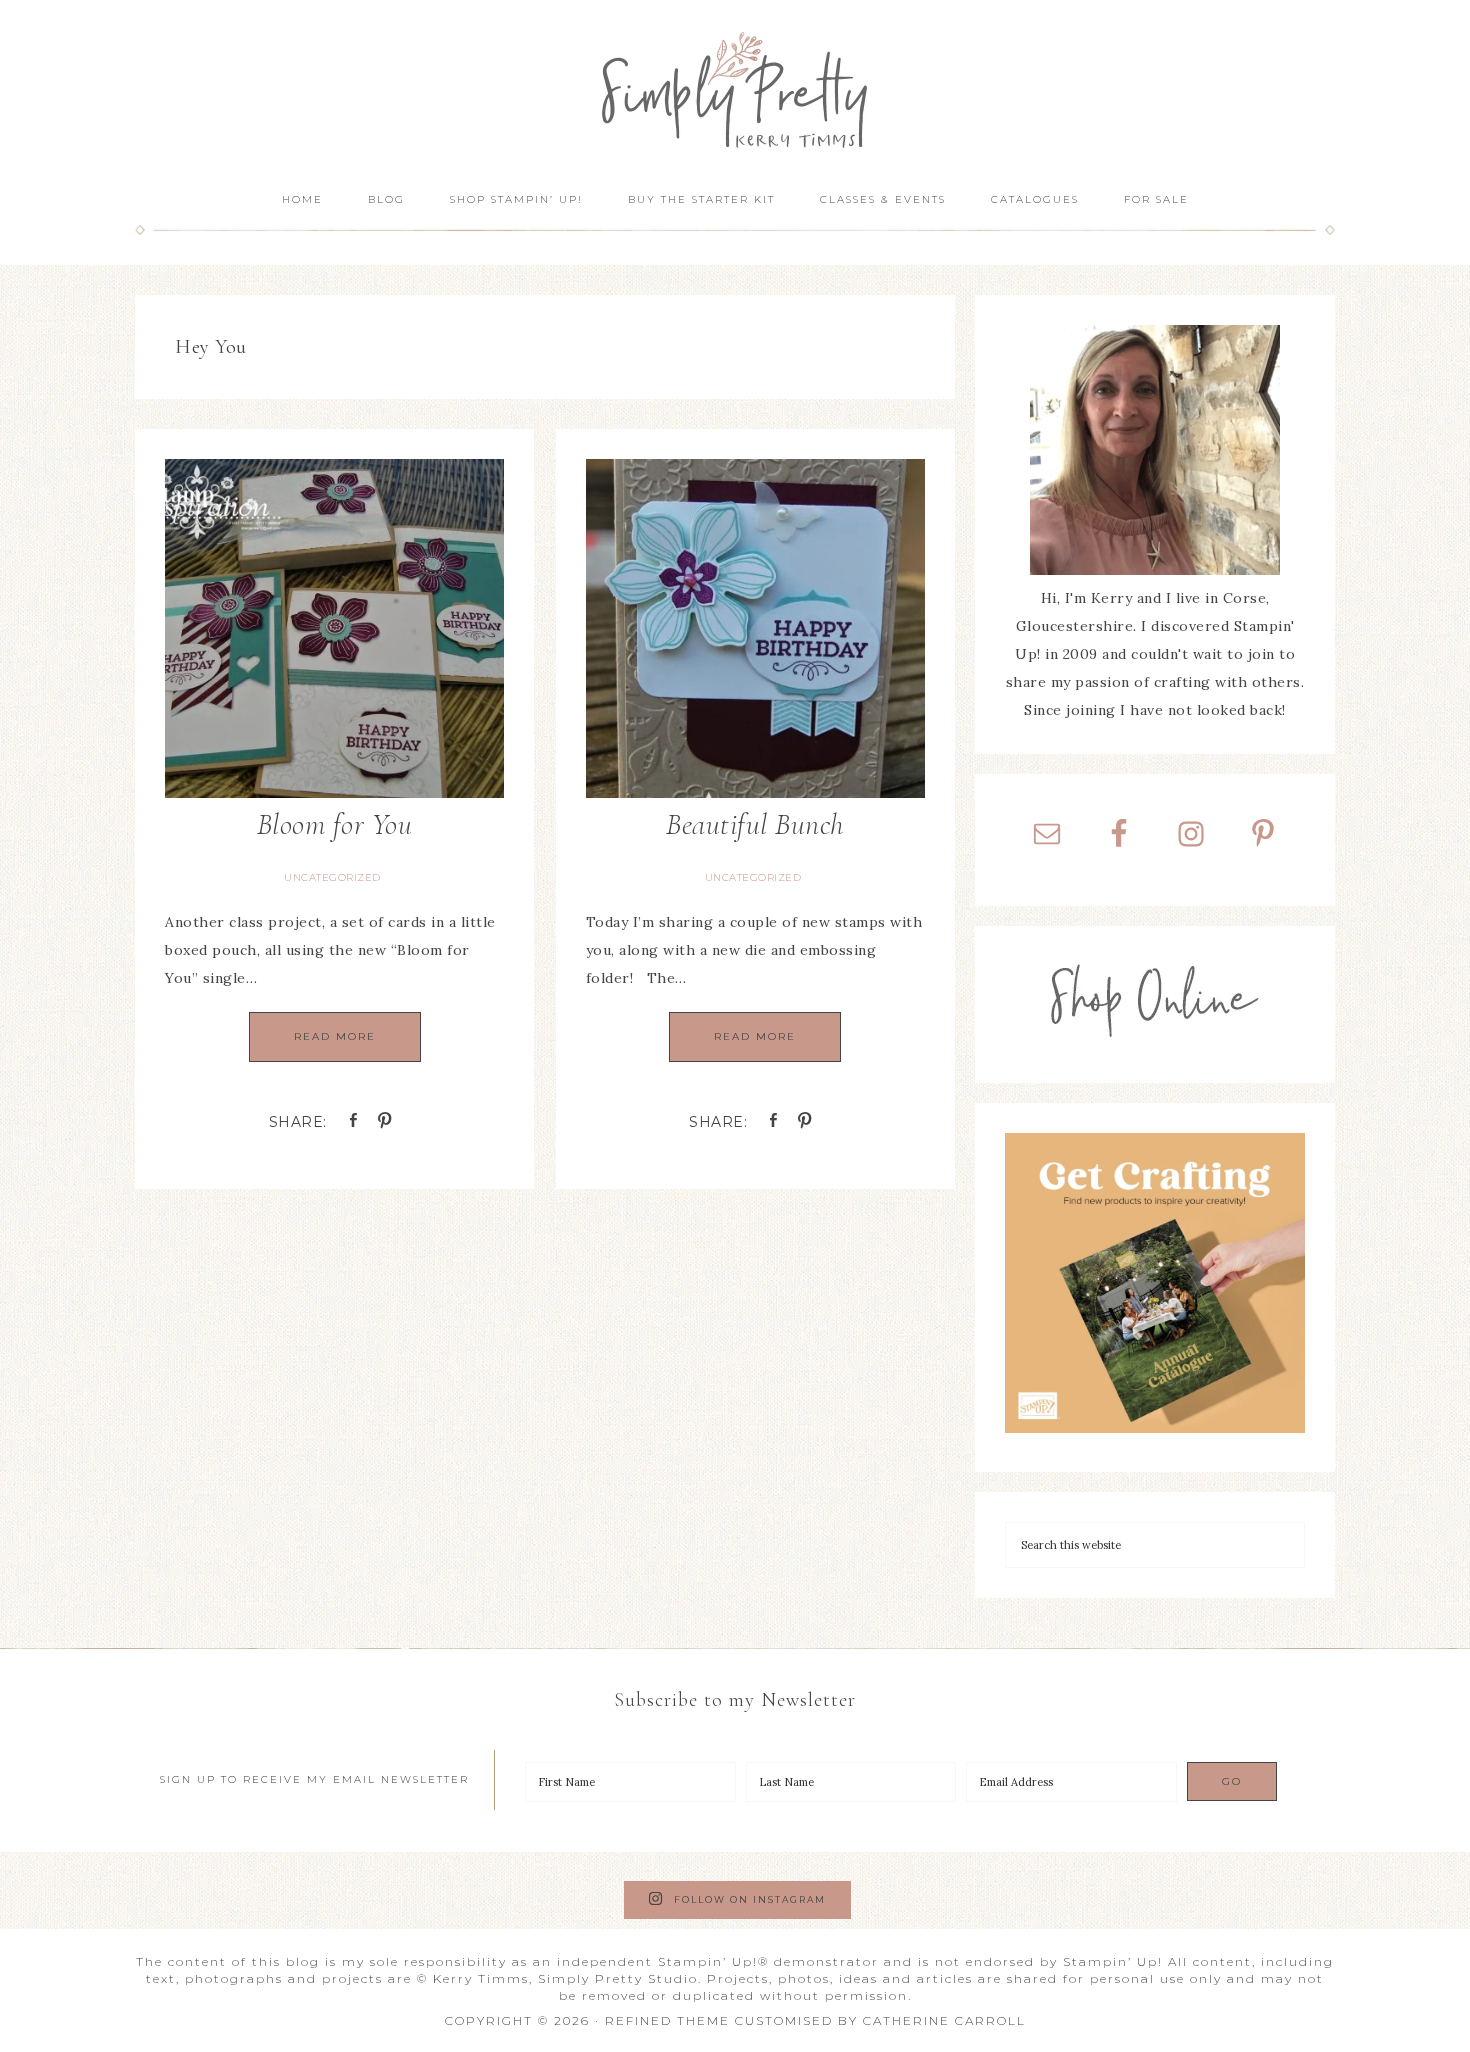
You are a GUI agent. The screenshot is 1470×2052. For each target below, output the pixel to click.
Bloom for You (335, 824)
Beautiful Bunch (755, 824)
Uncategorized (332, 877)
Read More (335, 1036)
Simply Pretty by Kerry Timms (735, 87)
